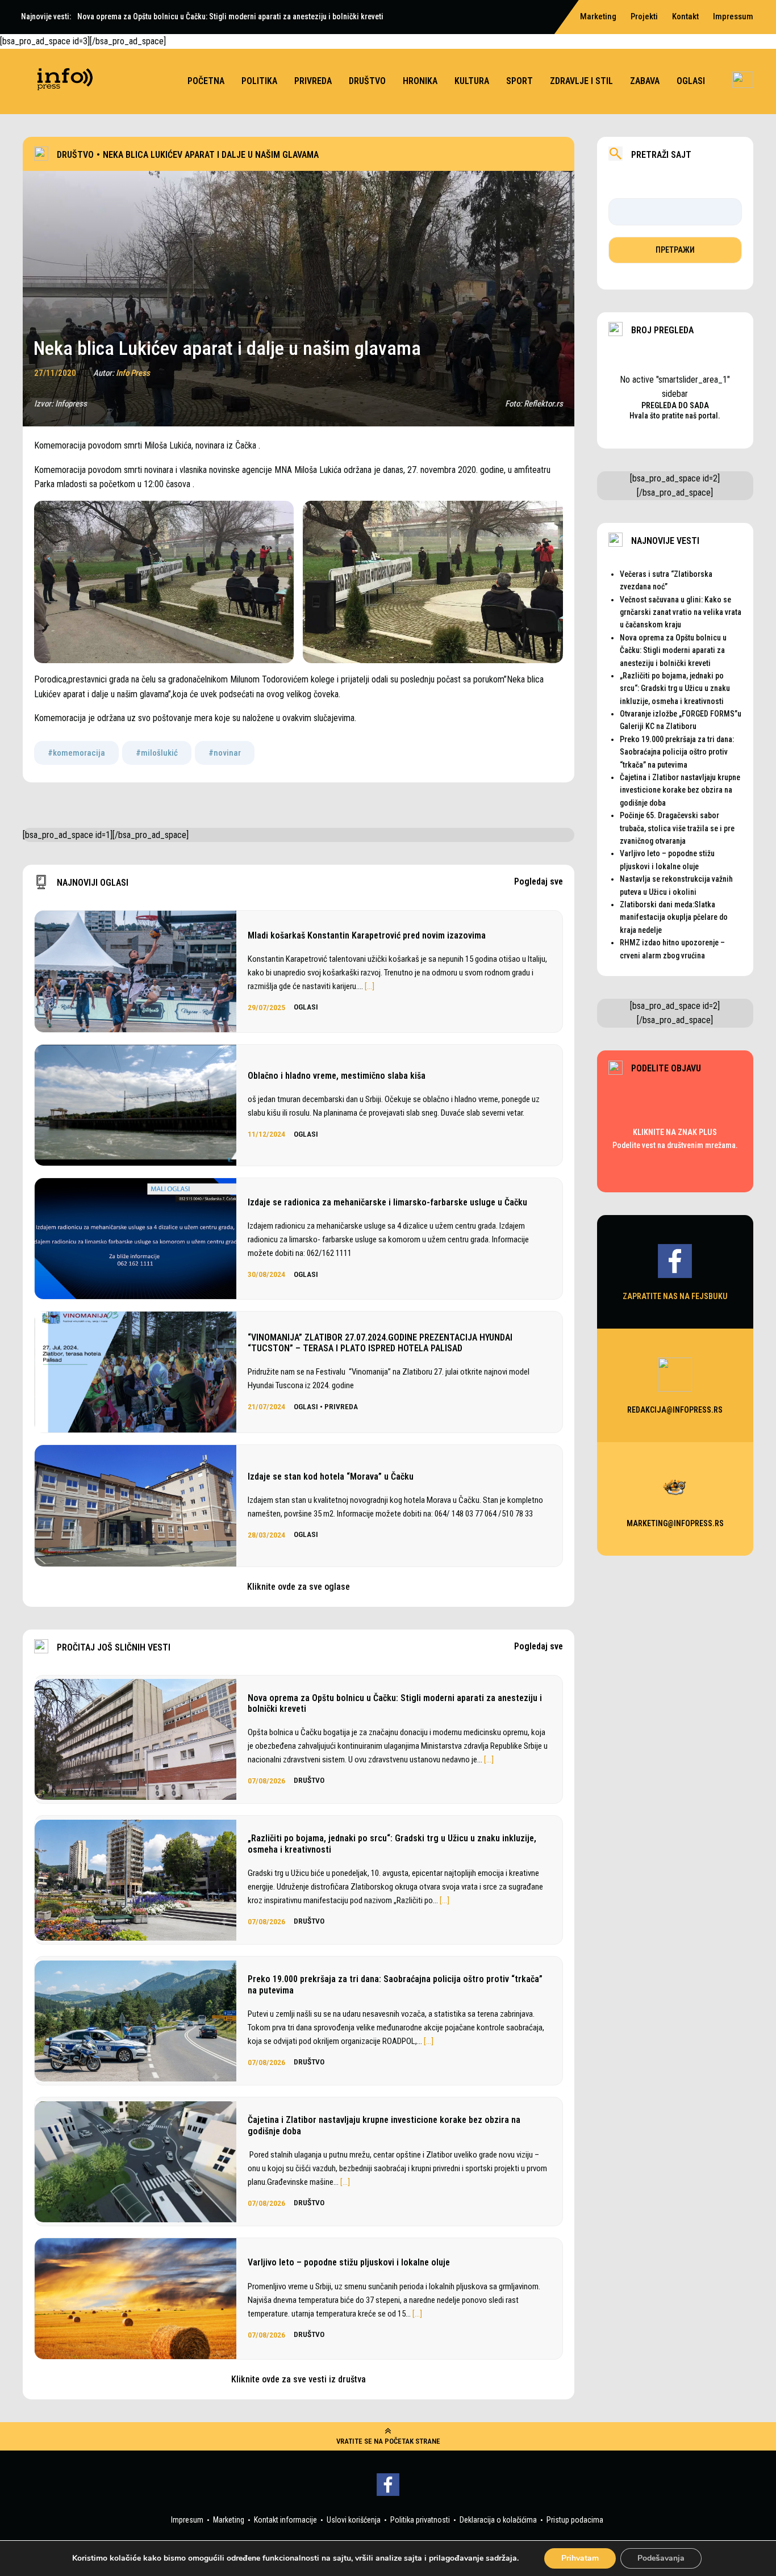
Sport (520, 81)
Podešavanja (661, 2558)
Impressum (733, 16)
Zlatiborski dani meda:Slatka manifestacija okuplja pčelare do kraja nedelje (674, 917)
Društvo (367, 81)
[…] (370, 986)
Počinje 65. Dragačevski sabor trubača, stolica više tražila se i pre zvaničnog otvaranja (677, 828)
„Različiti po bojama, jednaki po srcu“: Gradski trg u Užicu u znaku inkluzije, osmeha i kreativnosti (392, 1844)
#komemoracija (76, 753)
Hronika (420, 81)
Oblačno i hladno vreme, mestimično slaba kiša (337, 1076)
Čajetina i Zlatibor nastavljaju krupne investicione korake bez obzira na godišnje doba (384, 2125)
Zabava (645, 81)
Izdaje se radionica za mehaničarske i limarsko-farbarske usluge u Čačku (387, 1202)
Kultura (472, 81)
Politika (259, 81)
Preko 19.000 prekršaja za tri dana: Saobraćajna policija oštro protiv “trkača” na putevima (395, 1984)
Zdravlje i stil (581, 81)
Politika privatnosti (420, 2520)
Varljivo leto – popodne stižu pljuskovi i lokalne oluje (349, 2262)
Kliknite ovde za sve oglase (299, 1587)
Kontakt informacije (285, 2520)
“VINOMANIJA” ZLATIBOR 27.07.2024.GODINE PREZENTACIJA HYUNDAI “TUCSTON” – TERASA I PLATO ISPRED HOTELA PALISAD (380, 1343)
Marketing (229, 2520)
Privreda (313, 81)
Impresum (187, 2520)
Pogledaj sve (539, 882)
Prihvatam (580, 2558)
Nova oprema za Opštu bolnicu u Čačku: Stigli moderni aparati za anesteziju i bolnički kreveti (395, 1703)
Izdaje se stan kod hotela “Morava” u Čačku (331, 1477)
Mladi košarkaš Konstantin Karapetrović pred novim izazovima (367, 935)
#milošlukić (157, 753)
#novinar (225, 753)
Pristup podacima (575, 2520)
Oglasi (691, 81)
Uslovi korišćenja (354, 2520)
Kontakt (685, 16)
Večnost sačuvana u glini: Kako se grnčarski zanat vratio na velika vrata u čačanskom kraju (681, 612)
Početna (206, 81)
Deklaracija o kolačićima (498, 2520)
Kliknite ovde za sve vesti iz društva (299, 2379)
